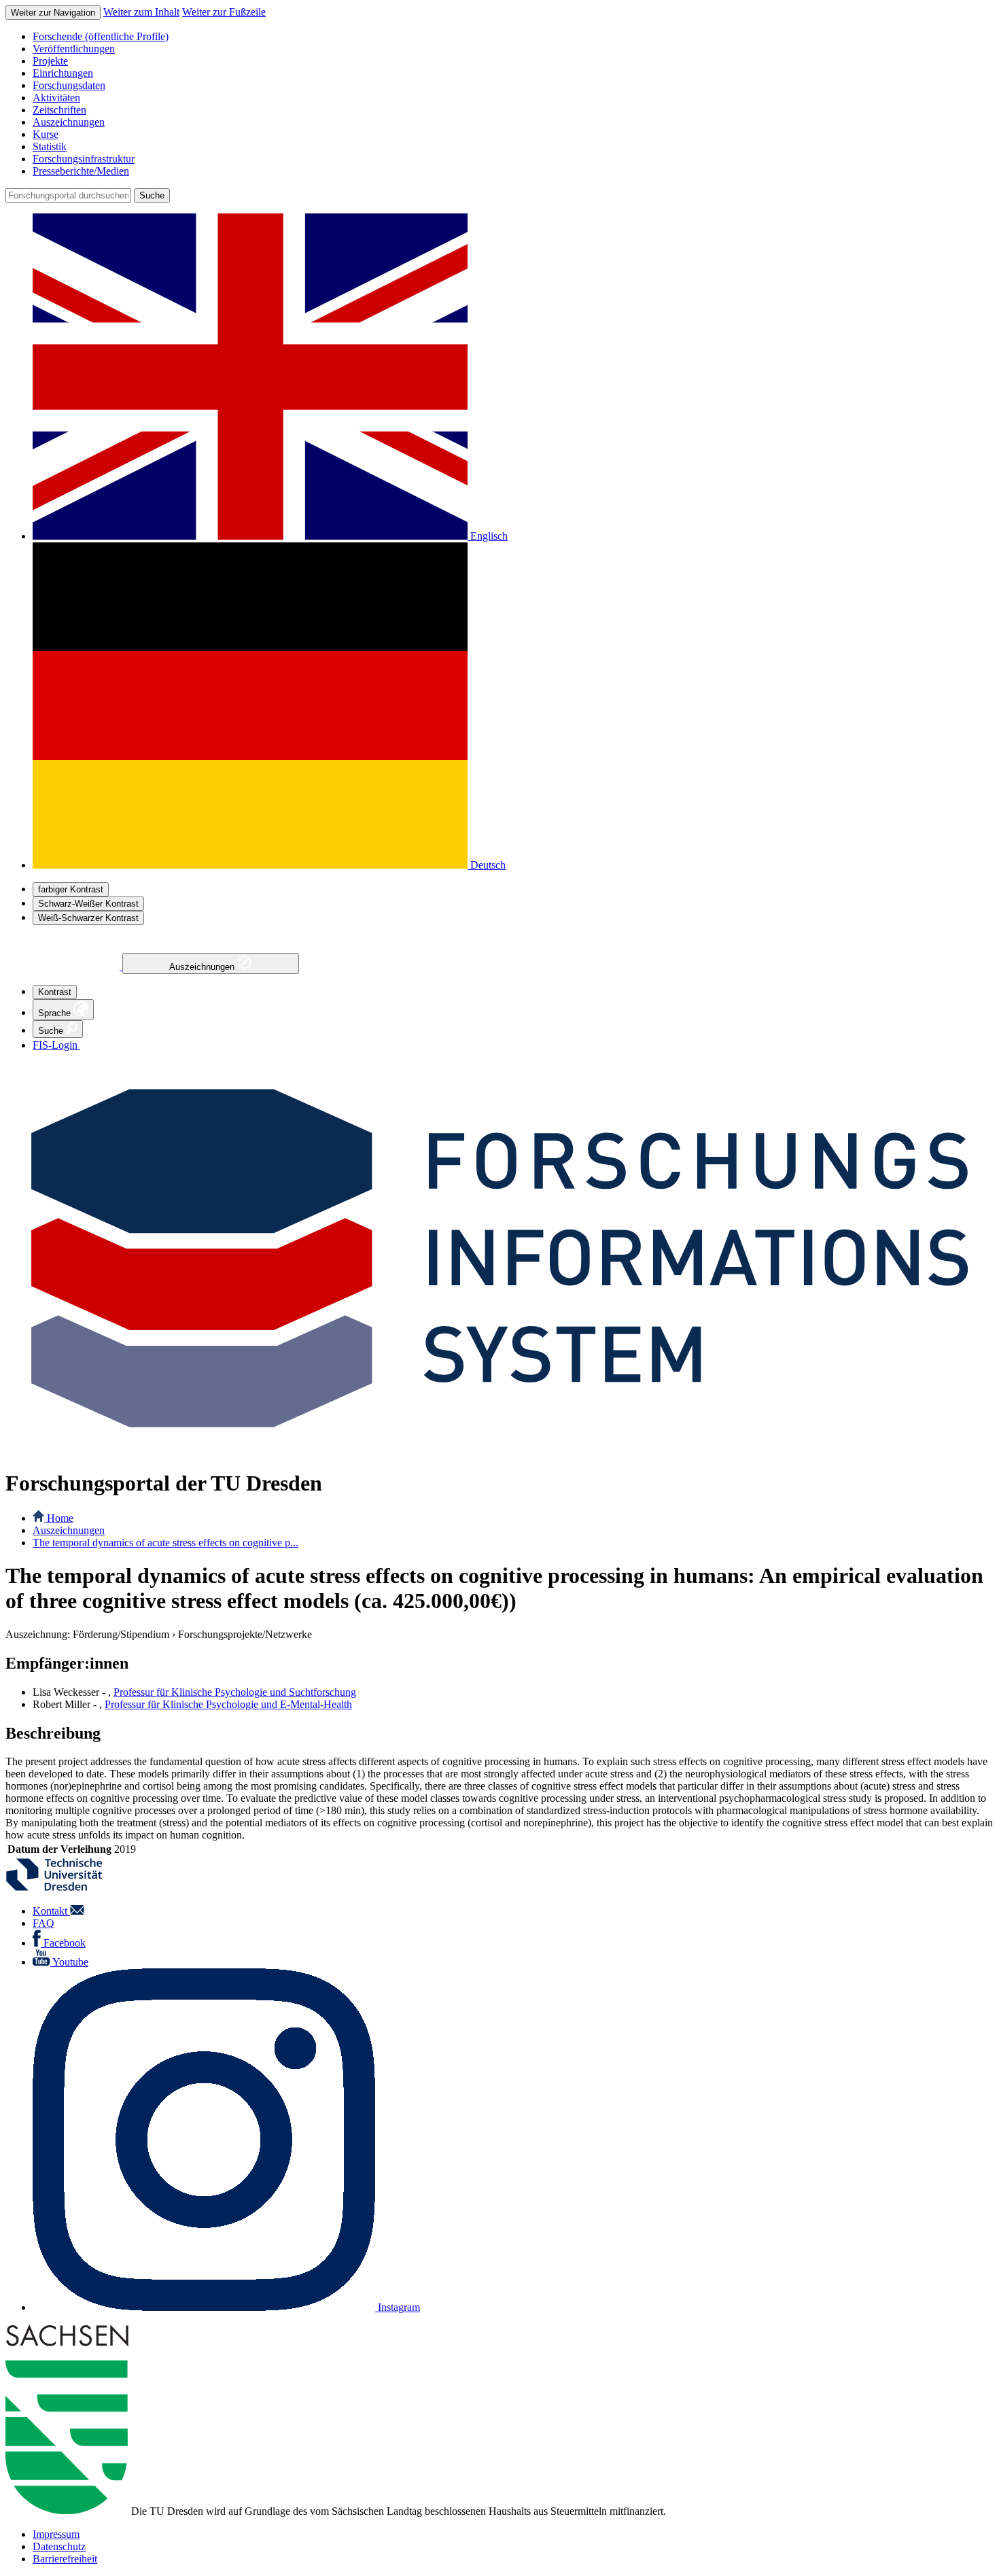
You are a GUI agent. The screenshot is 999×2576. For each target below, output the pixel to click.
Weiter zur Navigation (53, 13)
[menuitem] (513, 37)
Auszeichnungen (203, 967)
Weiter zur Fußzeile (224, 12)
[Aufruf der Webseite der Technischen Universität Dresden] (63, 1888)
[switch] (71, 889)
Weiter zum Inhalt (141, 12)
